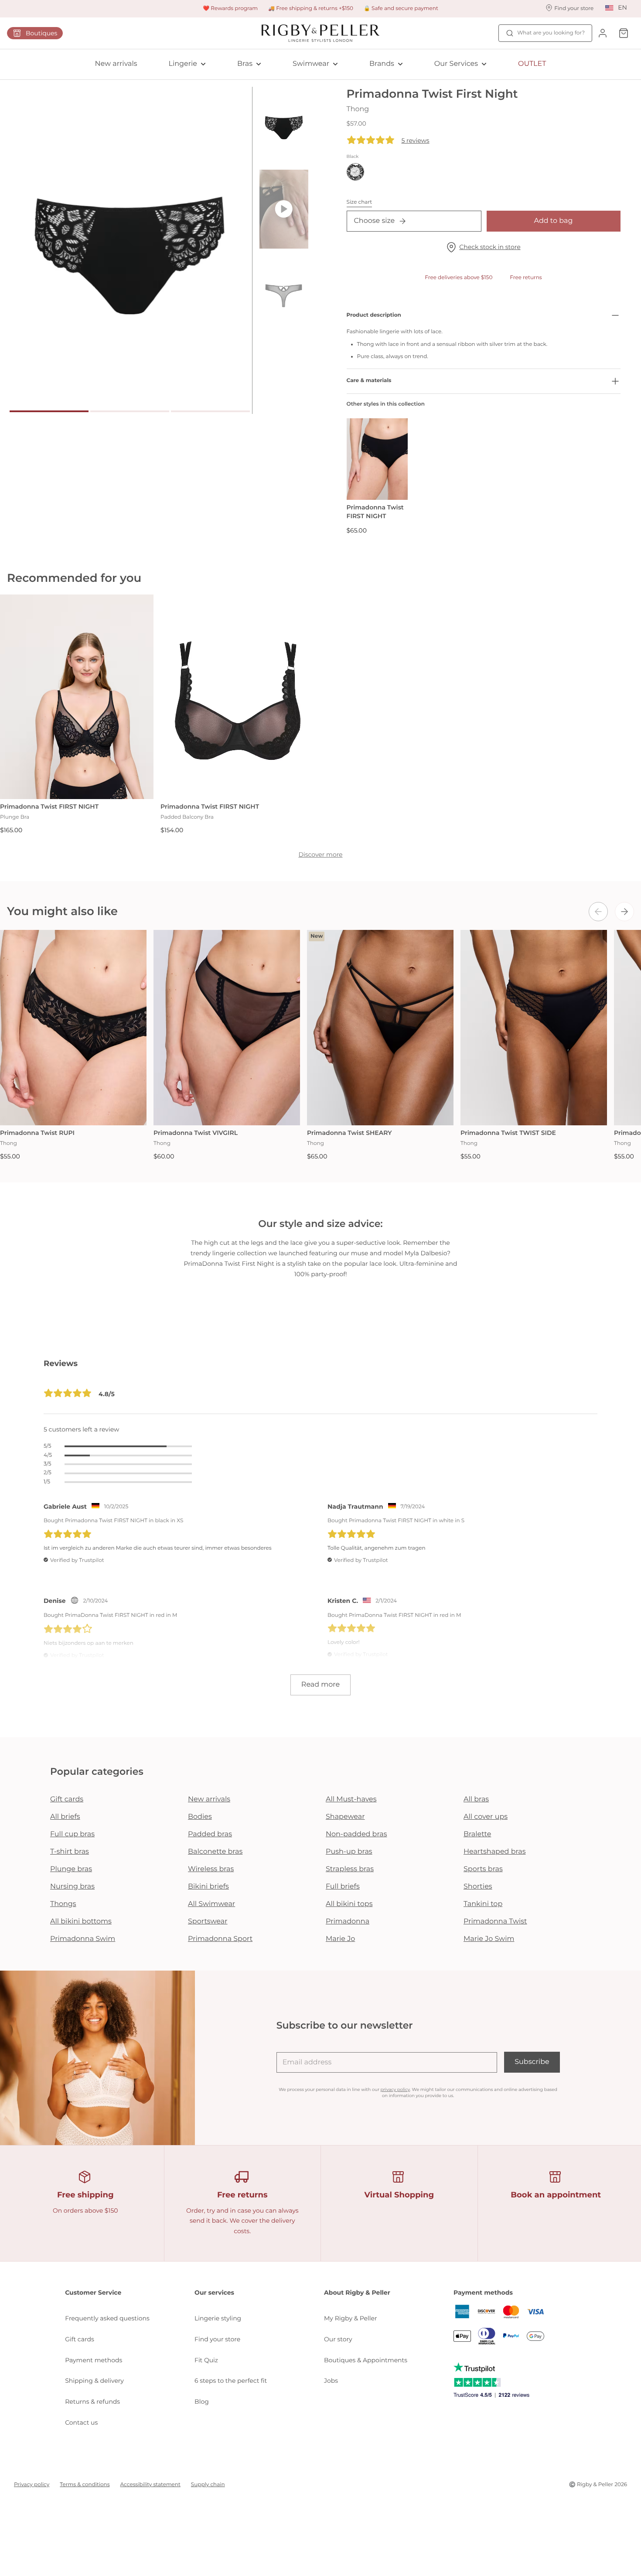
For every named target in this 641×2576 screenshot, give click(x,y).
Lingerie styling (218, 2318)
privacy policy (395, 2089)
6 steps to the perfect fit (231, 2381)
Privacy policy (32, 2485)
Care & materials (369, 381)
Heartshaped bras (495, 1852)
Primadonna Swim (83, 1939)
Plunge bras (71, 1869)
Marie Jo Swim (489, 1939)
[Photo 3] (210, 411)
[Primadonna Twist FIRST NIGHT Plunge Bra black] (77, 697)
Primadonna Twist (495, 1922)
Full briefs (343, 1887)
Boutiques (41, 33)
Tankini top (483, 1904)
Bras (245, 64)
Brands (382, 64)
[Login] (603, 33)
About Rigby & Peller (357, 2292)
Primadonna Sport (220, 1939)
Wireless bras (211, 1869)
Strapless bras (350, 1869)
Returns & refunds (92, 2402)
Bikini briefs (208, 1887)
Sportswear (208, 1922)
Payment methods (94, 2360)
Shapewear (345, 1817)
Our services (214, 2292)
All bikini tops (349, 1904)
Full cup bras (72, 1834)
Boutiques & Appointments (366, 2360)
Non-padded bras (356, 1834)
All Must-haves (351, 1799)
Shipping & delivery (94, 2381)
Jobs (331, 2381)
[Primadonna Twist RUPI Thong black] (73, 1028)
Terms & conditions (85, 2485)
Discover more (320, 854)
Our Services (456, 64)
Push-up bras (349, 1852)
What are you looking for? (551, 33)
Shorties (478, 1887)
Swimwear (311, 64)
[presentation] (598, 912)
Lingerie (183, 64)
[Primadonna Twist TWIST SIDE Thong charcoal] (534, 1028)
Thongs (63, 1904)
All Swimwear (211, 1904)
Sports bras (483, 1869)
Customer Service (93, 2292)
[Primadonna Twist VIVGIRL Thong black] (227, 1028)
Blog (202, 2402)
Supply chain (208, 2485)
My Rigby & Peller (351, 2318)
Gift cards (67, 1799)
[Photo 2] (130, 411)
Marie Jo (340, 1939)
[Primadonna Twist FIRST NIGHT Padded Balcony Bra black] (237, 697)
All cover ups (486, 1817)
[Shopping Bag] (624, 33)
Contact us (81, 2422)
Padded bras (210, 1834)
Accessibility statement (150, 2485)
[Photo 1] (49, 411)
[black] (355, 172)
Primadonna (348, 1922)
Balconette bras (215, 1852)
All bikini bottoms (81, 1922)
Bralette (477, 1834)
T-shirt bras (70, 1852)
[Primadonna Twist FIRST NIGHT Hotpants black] (377, 459)
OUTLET (532, 64)
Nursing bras (72, 1887)
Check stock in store (490, 247)
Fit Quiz (206, 2360)
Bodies (200, 1817)
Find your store (217, 2339)
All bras (476, 1799)
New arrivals (116, 64)
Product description (374, 315)
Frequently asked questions (107, 2318)
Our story (338, 2339)
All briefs (65, 1817)
